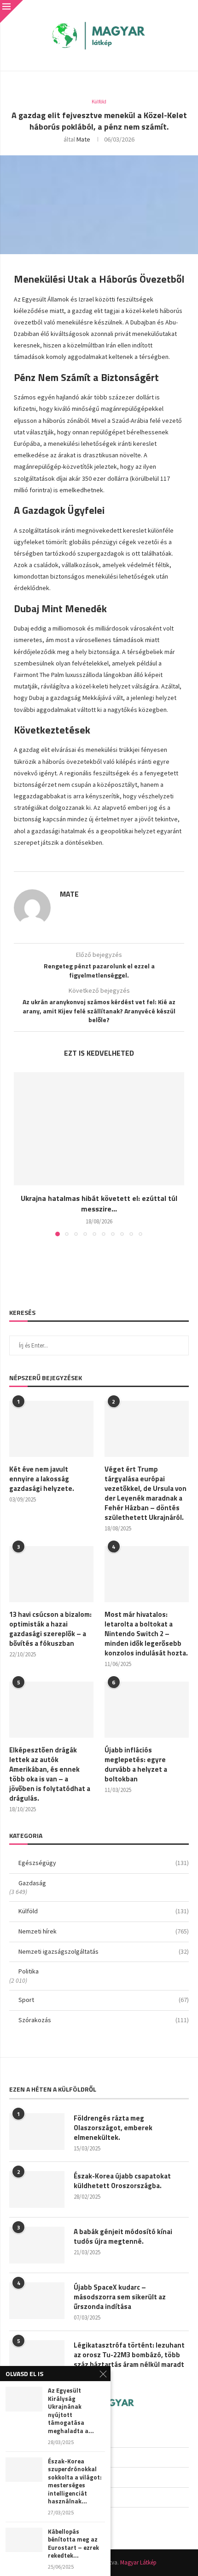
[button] (22, 1154)
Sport (104, 2000)
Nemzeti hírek (104, 1931)
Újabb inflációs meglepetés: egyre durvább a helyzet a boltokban (136, 1764)
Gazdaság (32, 1883)
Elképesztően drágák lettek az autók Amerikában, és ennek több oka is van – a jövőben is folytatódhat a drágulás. (50, 1774)
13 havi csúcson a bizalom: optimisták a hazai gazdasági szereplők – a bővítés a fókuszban (50, 1629)
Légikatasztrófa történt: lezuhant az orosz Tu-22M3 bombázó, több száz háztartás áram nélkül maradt (129, 2355)
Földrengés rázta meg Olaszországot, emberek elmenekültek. (113, 2128)
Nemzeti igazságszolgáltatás (104, 1951)
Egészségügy (104, 1863)
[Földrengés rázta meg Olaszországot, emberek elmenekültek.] (37, 2132)
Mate (83, 139)
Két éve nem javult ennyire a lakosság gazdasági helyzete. (42, 1479)
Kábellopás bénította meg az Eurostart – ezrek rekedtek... (73, 2544)
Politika (29, 1971)
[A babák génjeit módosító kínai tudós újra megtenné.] (37, 2245)
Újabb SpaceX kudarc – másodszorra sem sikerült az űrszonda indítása (120, 2297)
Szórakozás (104, 2020)
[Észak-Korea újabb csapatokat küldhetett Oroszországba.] (37, 2189)
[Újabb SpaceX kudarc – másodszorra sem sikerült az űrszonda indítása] (37, 2301)
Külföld (104, 1911)
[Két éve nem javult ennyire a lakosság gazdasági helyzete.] (51, 1429)
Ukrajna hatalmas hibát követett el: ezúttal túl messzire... (99, 1203)
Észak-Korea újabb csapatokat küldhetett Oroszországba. (122, 2181)
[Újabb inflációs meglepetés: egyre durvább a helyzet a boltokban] (147, 1710)
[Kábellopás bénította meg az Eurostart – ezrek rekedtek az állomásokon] (24, 2540)
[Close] (12, 11)
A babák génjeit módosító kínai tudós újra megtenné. (123, 2236)
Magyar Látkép (138, 2562)
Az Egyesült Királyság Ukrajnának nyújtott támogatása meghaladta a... (71, 2411)
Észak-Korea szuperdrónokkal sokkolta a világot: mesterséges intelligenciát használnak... (75, 2482)
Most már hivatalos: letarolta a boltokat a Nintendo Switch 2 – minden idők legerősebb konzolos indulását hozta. (146, 1634)
